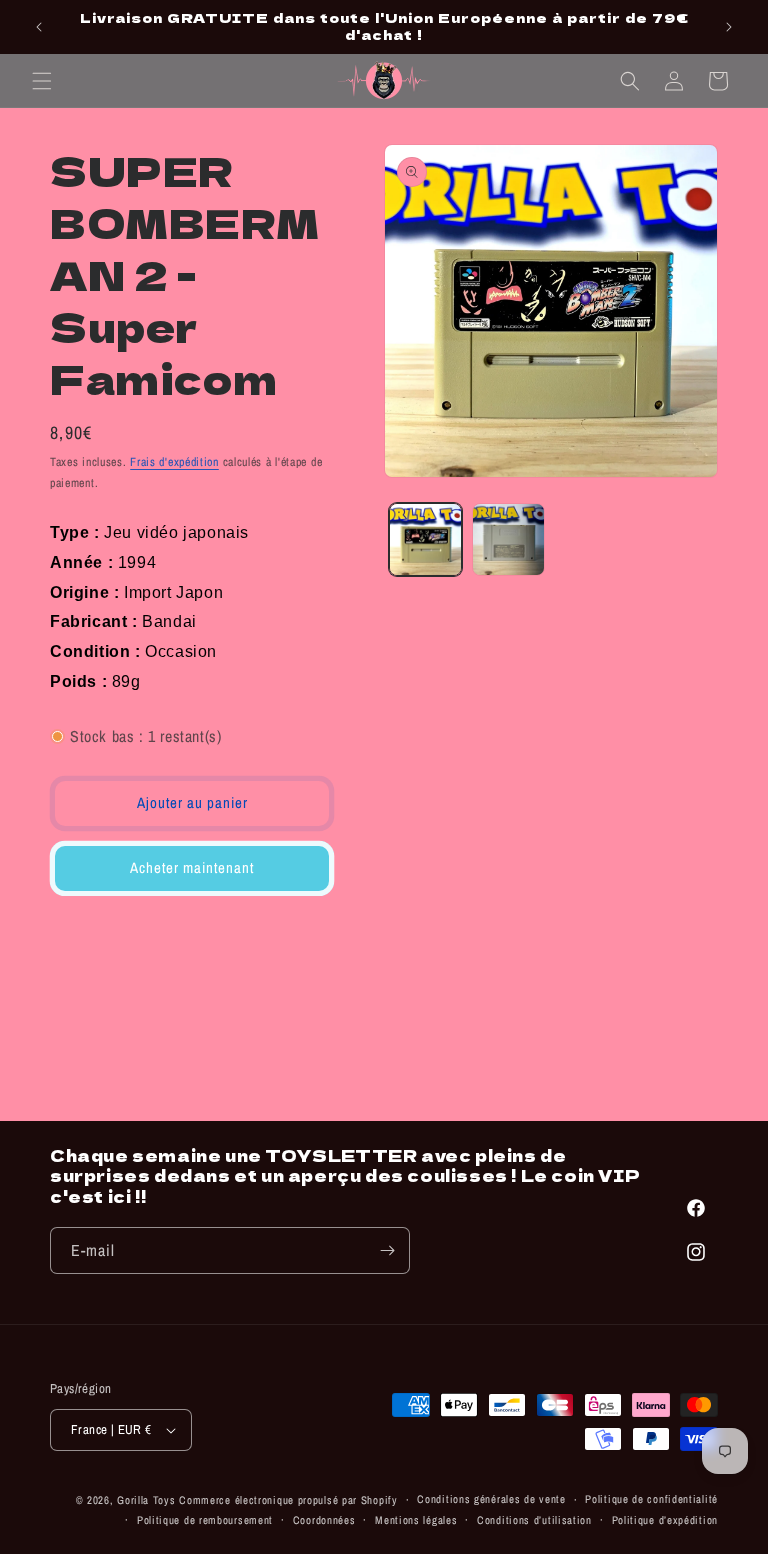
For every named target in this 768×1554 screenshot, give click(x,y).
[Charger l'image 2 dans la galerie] (508, 539)
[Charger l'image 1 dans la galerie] (425, 539)
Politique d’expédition (665, 1520)
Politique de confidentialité (651, 1499)
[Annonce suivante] (729, 27)
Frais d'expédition (174, 462)
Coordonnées (324, 1520)
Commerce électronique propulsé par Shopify (288, 1500)
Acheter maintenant (192, 867)
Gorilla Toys (146, 1500)
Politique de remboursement (205, 1520)
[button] (42, 81)
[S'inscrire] (387, 1250)
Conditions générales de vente (491, 1499)
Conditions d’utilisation (534, 1520)
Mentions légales (416, 1520)
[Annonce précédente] (39, 27)
